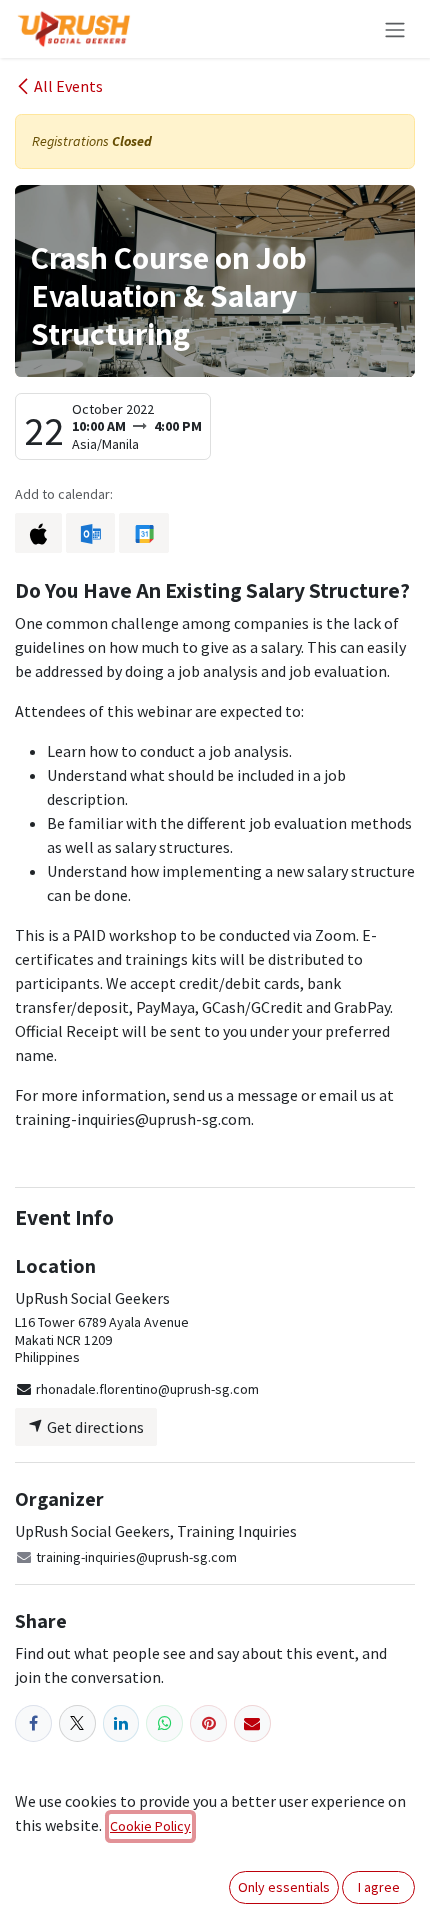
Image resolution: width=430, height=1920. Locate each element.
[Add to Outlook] (90, 533)
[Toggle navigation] (395, 29)
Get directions (94, 1427)
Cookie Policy (150, 1826)
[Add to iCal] (38, 533)
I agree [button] (379, 1887)
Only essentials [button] (284, 1887)
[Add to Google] (143, 533)
